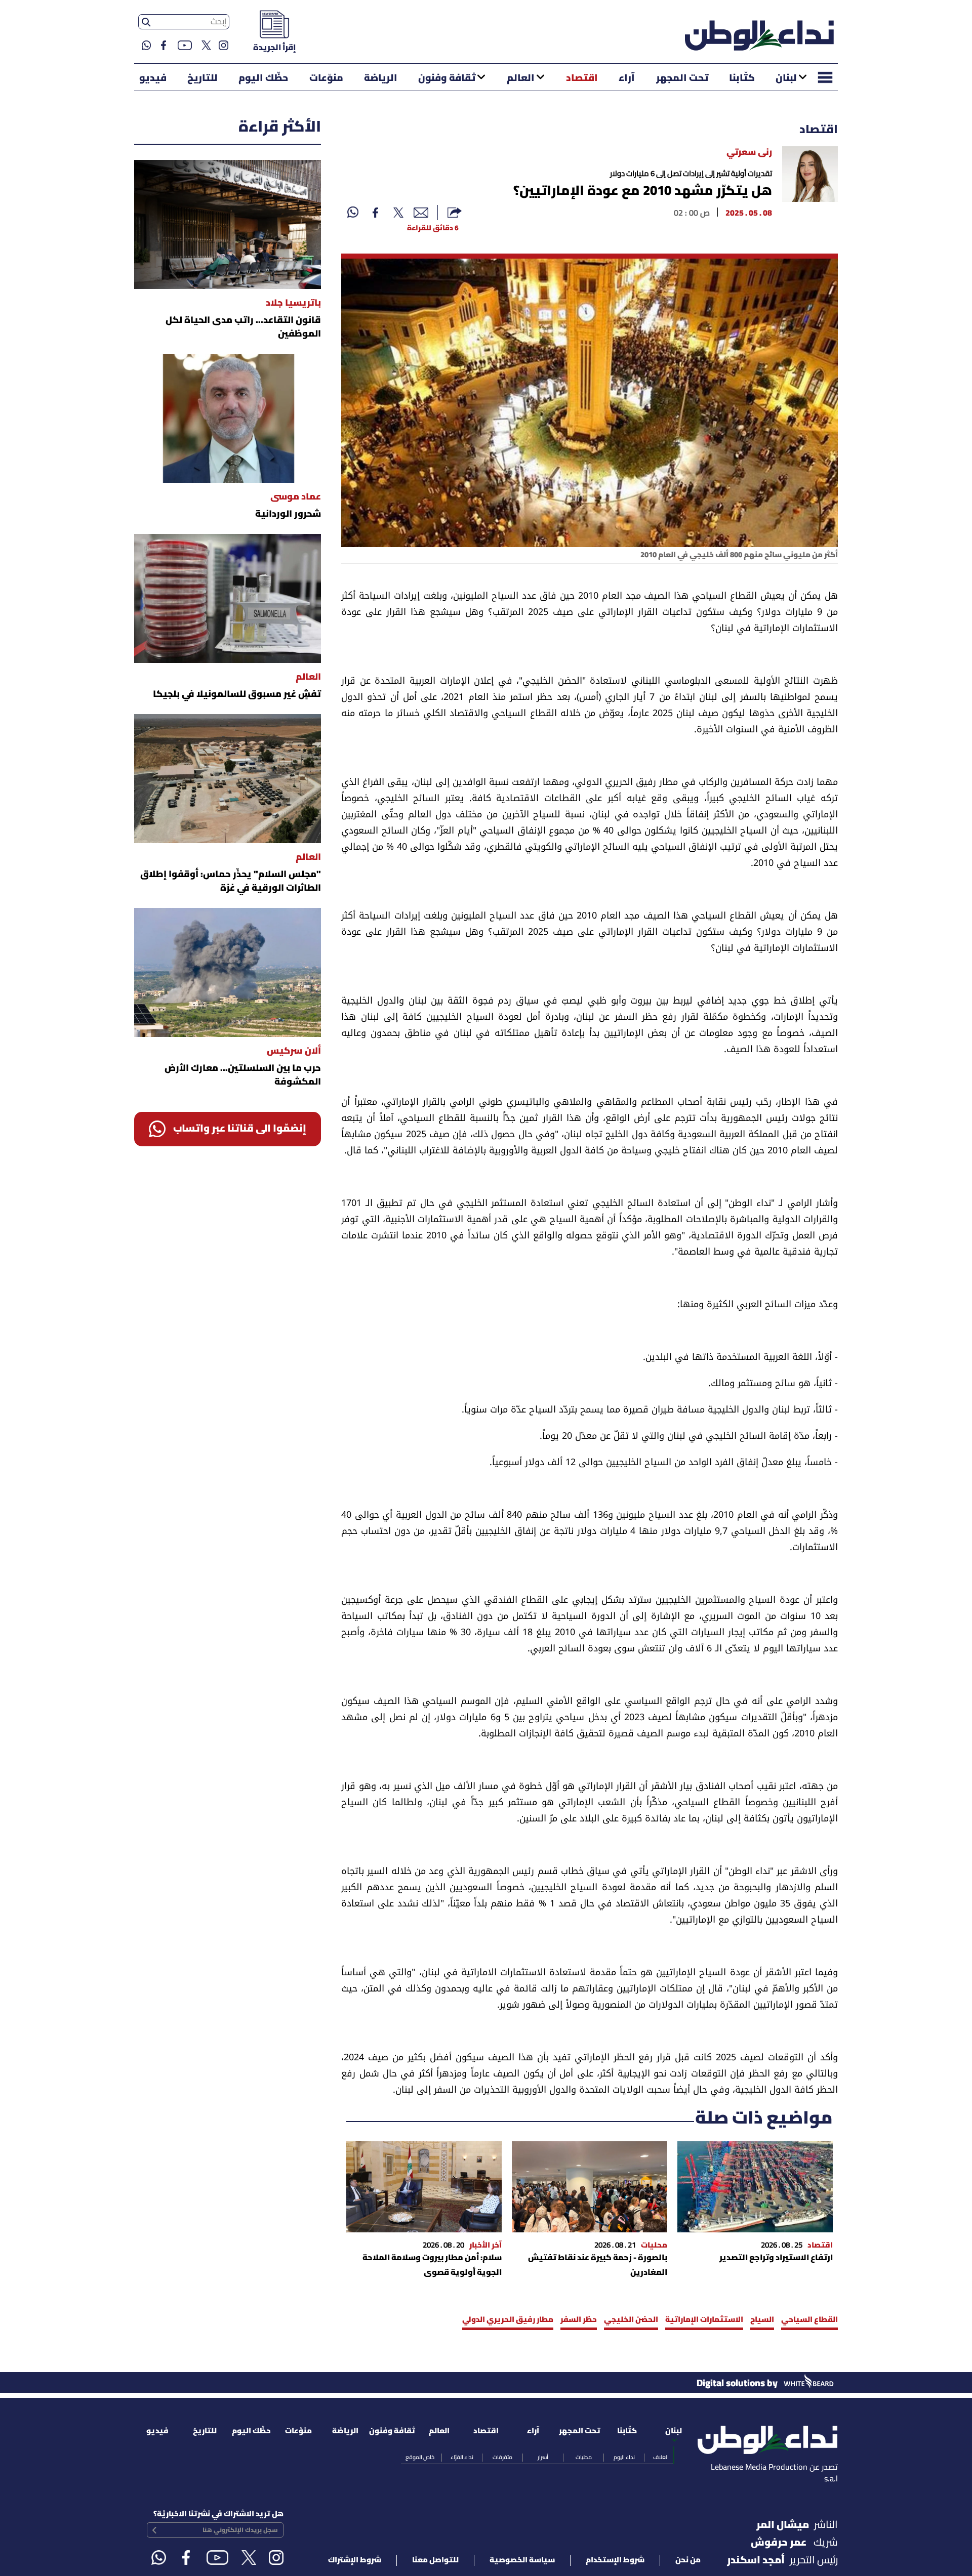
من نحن (688, 2560)
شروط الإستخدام (615, 2560)
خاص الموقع (420, 2458)
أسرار (543, 2458)
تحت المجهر (682, 78)
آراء (627, 78)
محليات (584, 2458)
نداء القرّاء (462, 2458)
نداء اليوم (624, 2458)
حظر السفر (579, 2320)
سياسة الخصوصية (522, 2560)
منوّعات (326, 78)
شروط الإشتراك (355, 2560)
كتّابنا (742, 78)
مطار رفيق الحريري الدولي (508, 2320)
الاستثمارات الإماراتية (704, 2320)
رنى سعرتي (749, 153)
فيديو (153, 78)
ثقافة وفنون (447, 78)
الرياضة (381, 78)
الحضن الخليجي (631, 2320)
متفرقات (502, 2458)
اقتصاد (582, 78)
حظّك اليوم (263, 78)
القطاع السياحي (809, 2320)
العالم (521, 78)
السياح (762, 2320)
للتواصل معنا (435, 2560)
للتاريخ (202, 78)
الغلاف (661, 2458)
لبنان (786, 78)
